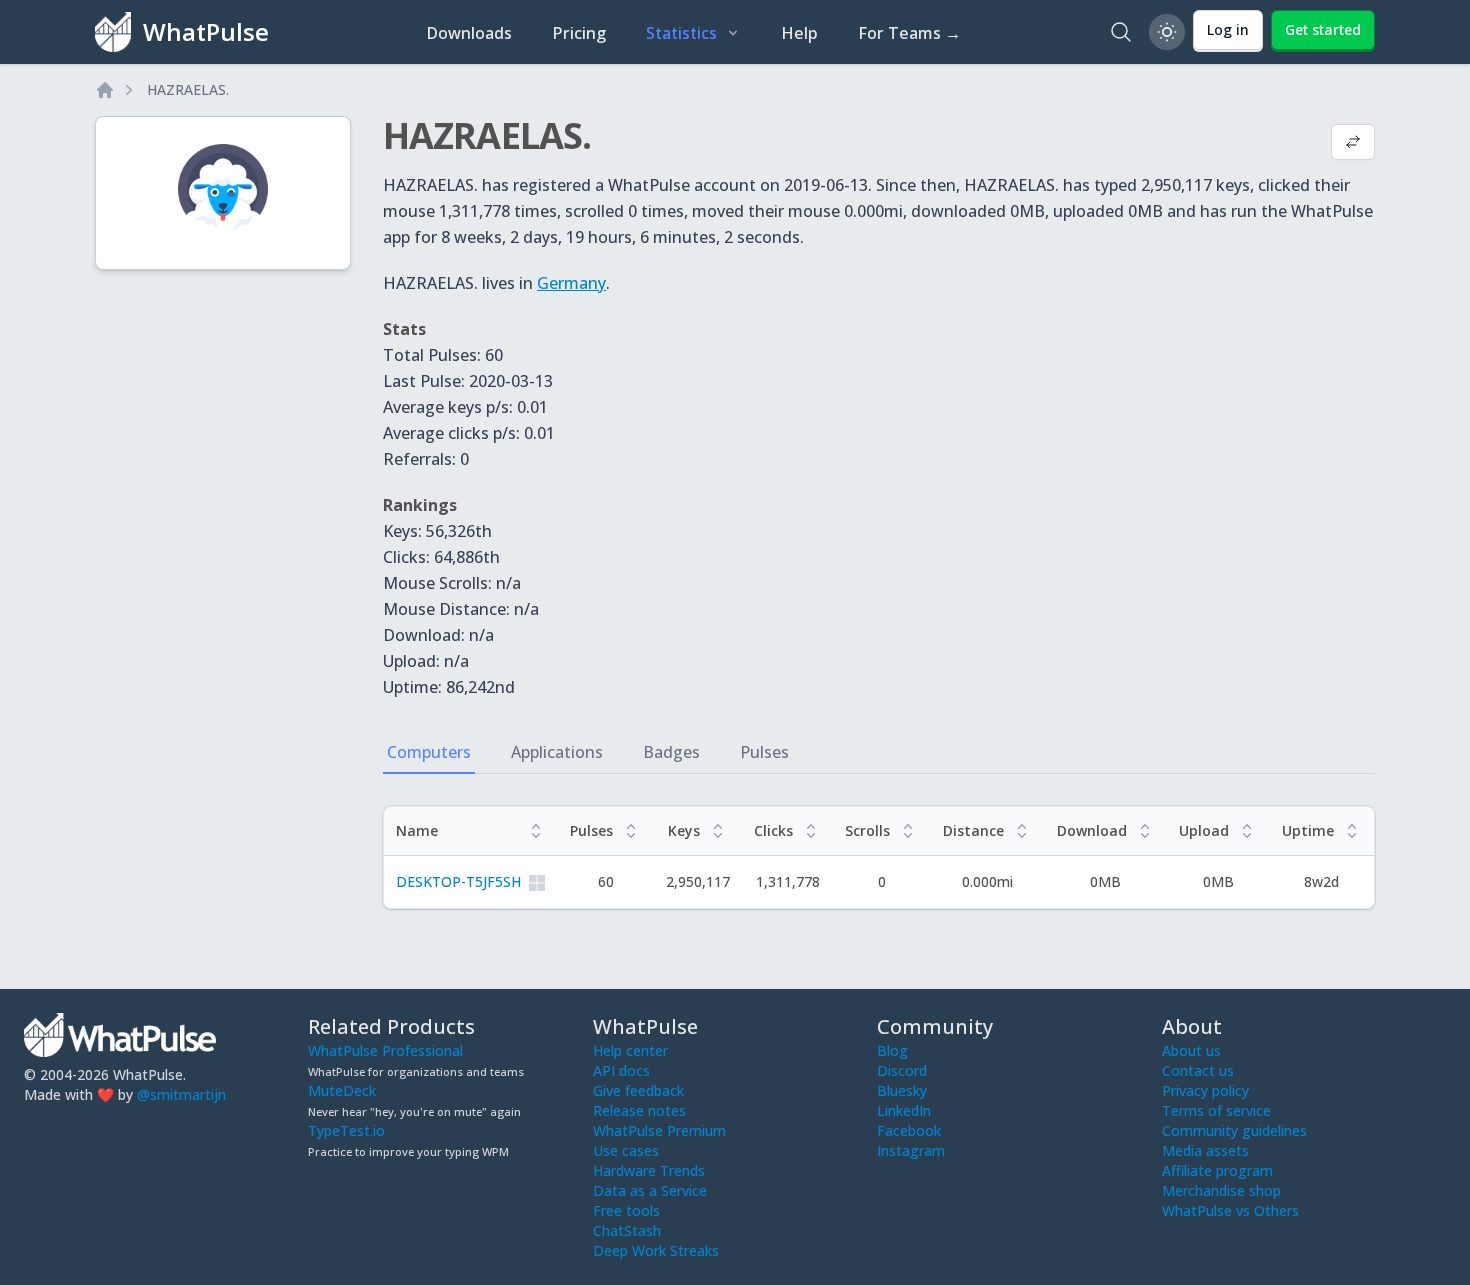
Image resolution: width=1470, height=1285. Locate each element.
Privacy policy (1205, 1090)
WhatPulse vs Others (1230, 1210)
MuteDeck (342, 1090)
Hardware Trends (649, 1170)
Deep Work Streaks (656, 1250)
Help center (630, 1050)
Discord (902, 1070)
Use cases (626, 1150)
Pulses (764, 752)
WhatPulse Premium (659, 1130)
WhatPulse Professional (385, 1050)
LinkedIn (904, 1110)
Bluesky (902, 1090)
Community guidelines (1234, 1130)
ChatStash (627, 1230)
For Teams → (909, 33)
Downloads (469, 33)
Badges (671, 752)
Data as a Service (650, 1190)
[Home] (105, 90)
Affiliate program (1217, 1170)
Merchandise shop (1221, 1190)
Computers (429, 752)
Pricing (579, 33)
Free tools (626, 1210)
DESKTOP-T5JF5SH (458, 881)
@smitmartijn (181, 1094)
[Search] (1121, 32)
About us (1191, 1050)
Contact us (1198, 1070)
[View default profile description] (1353, 144)
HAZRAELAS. (188, 89)
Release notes (639, 1110)
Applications (557, 752)
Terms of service (1216, 1110)
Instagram (911, 1150)
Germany (571, 283)
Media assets (1205, 1150)
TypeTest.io (346, 1130)
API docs (621, 1070)
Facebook (909, 1130)
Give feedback (638, 1090)
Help (799, 33)
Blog (892, 1050)
